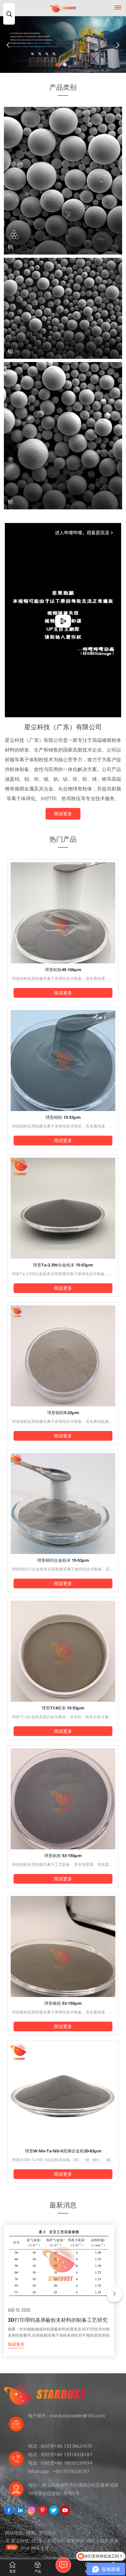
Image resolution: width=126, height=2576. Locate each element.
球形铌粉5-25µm (63, 1413)
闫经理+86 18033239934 (66, 2463)
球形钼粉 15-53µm (63, 1117)
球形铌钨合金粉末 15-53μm (63, 1560)
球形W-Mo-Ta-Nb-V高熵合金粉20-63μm (63, 2151)
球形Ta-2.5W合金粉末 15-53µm (63, 1265)
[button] (57, 65)
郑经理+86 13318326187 (66, 2454)
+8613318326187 (71, 2471)
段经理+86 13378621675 (66, 2446)
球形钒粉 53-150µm (63, 1855)
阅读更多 (63, 814)
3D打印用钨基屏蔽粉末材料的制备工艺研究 (58, 2320)
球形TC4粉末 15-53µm (63, 1708)
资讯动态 (48, 2533)
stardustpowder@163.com (77, 2416)
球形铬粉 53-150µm (63, 2003)
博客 (31, 2533)
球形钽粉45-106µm (63, 970)
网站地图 (14, 2533)
